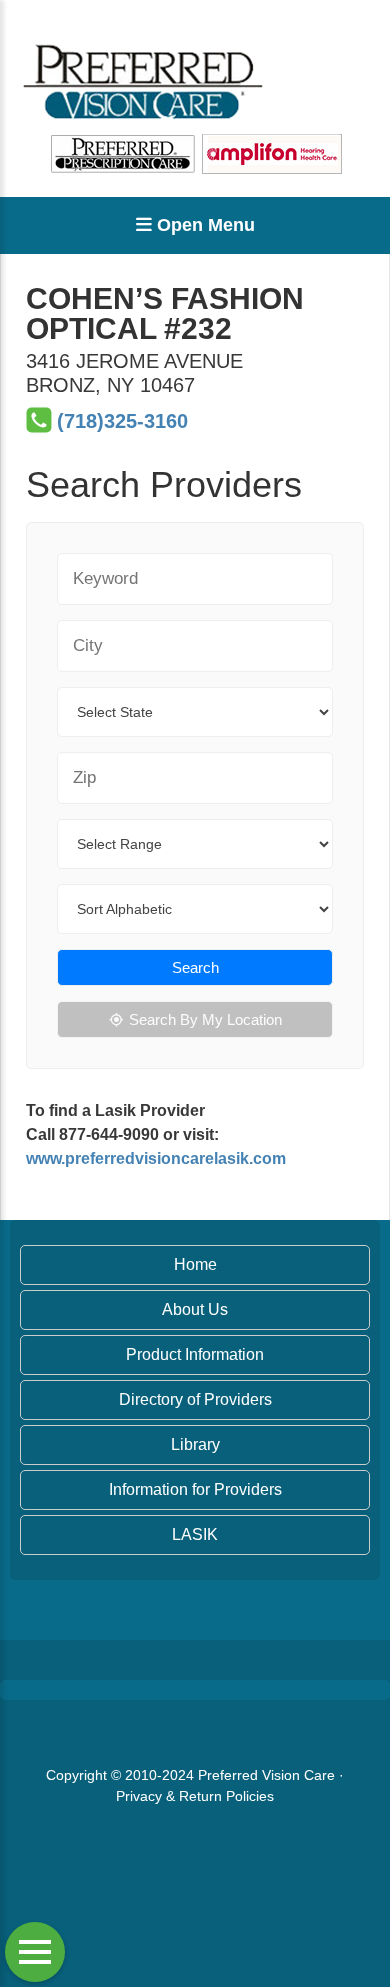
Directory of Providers (195, 1399)
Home (195, 1264)
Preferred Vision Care (266, 1775)
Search (195, 967)
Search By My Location (205, 1019)
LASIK (195, 1534)
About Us (195, 1309)
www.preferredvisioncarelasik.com (156, 1158)
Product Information (195, 1354)
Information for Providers (195, 1489)
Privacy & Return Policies (195, 1796)
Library (195, 1444)
